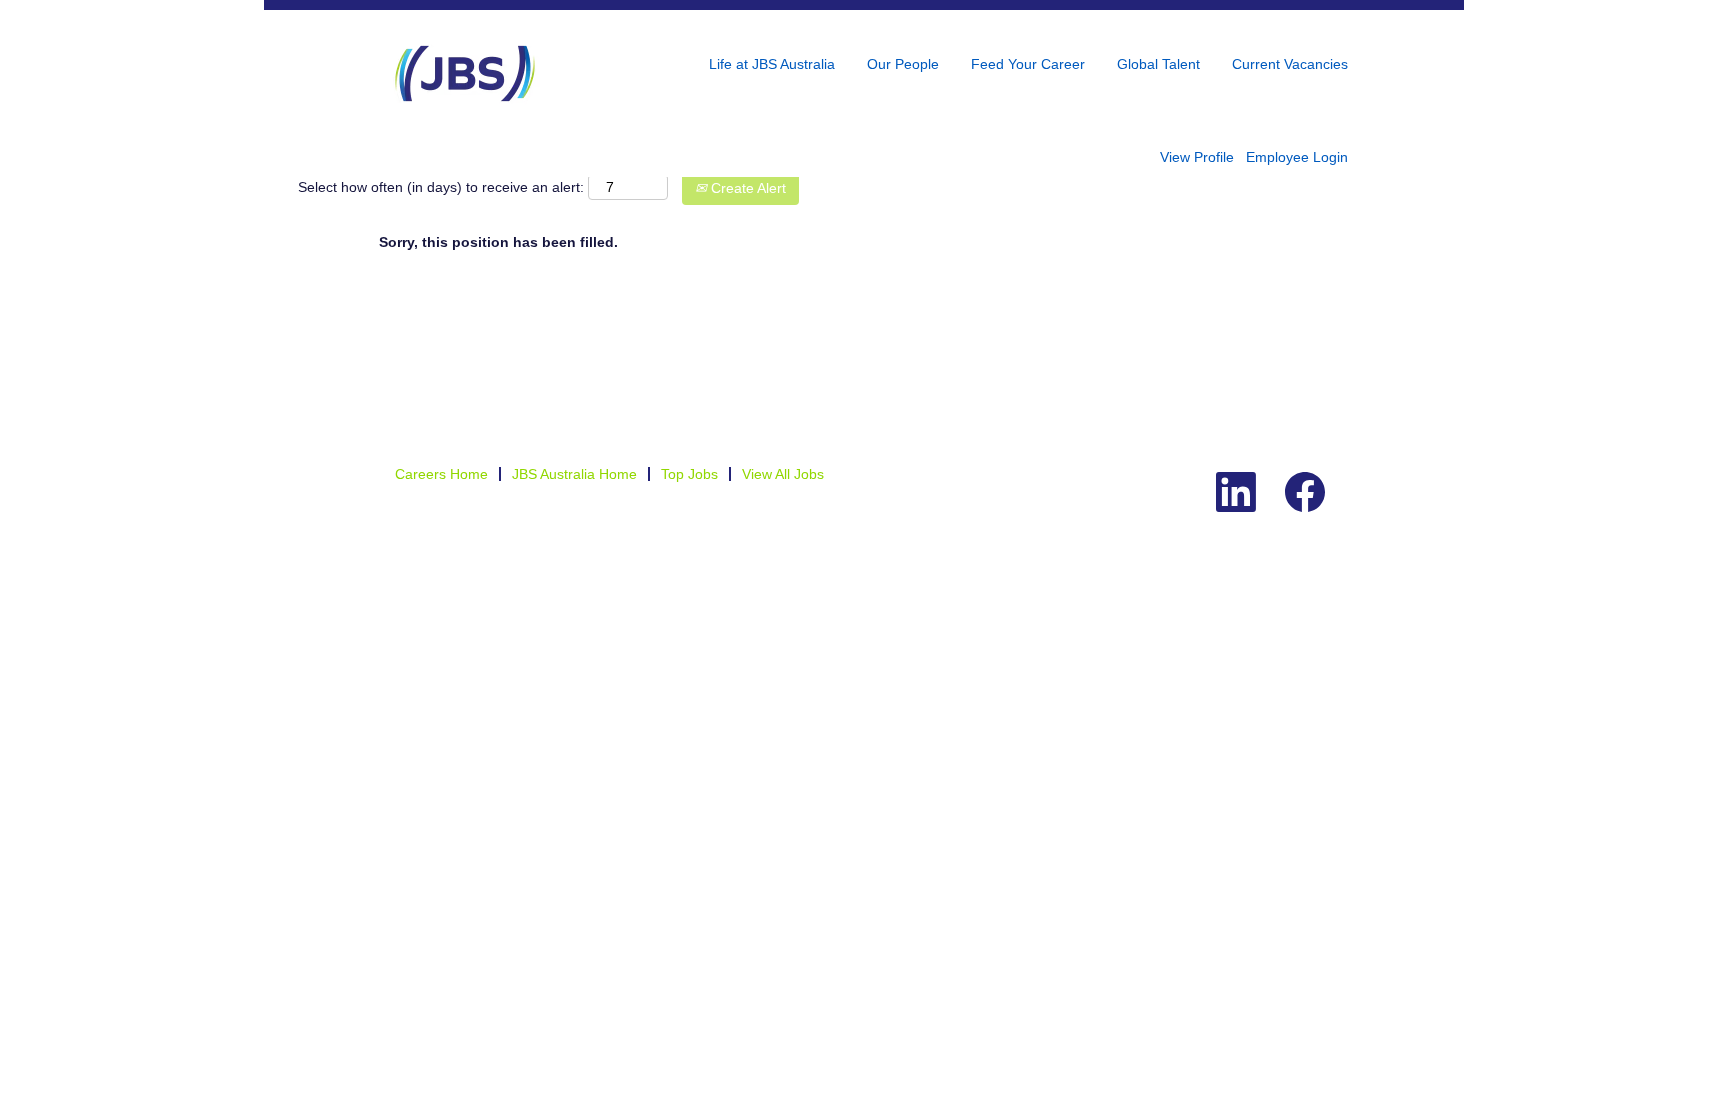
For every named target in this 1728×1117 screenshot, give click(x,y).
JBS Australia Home (574, 474)
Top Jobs (689, 474)
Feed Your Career (1028, 64)
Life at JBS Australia (772, 64)
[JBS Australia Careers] (465, 73)
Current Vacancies (1290, 64)
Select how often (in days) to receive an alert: (441, 187)
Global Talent (1158, 64)
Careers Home (441, 474)
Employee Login (1297, 157)
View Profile (1197, 157)
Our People (903, 64)
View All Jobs (783, 474)
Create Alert (746, 188)
